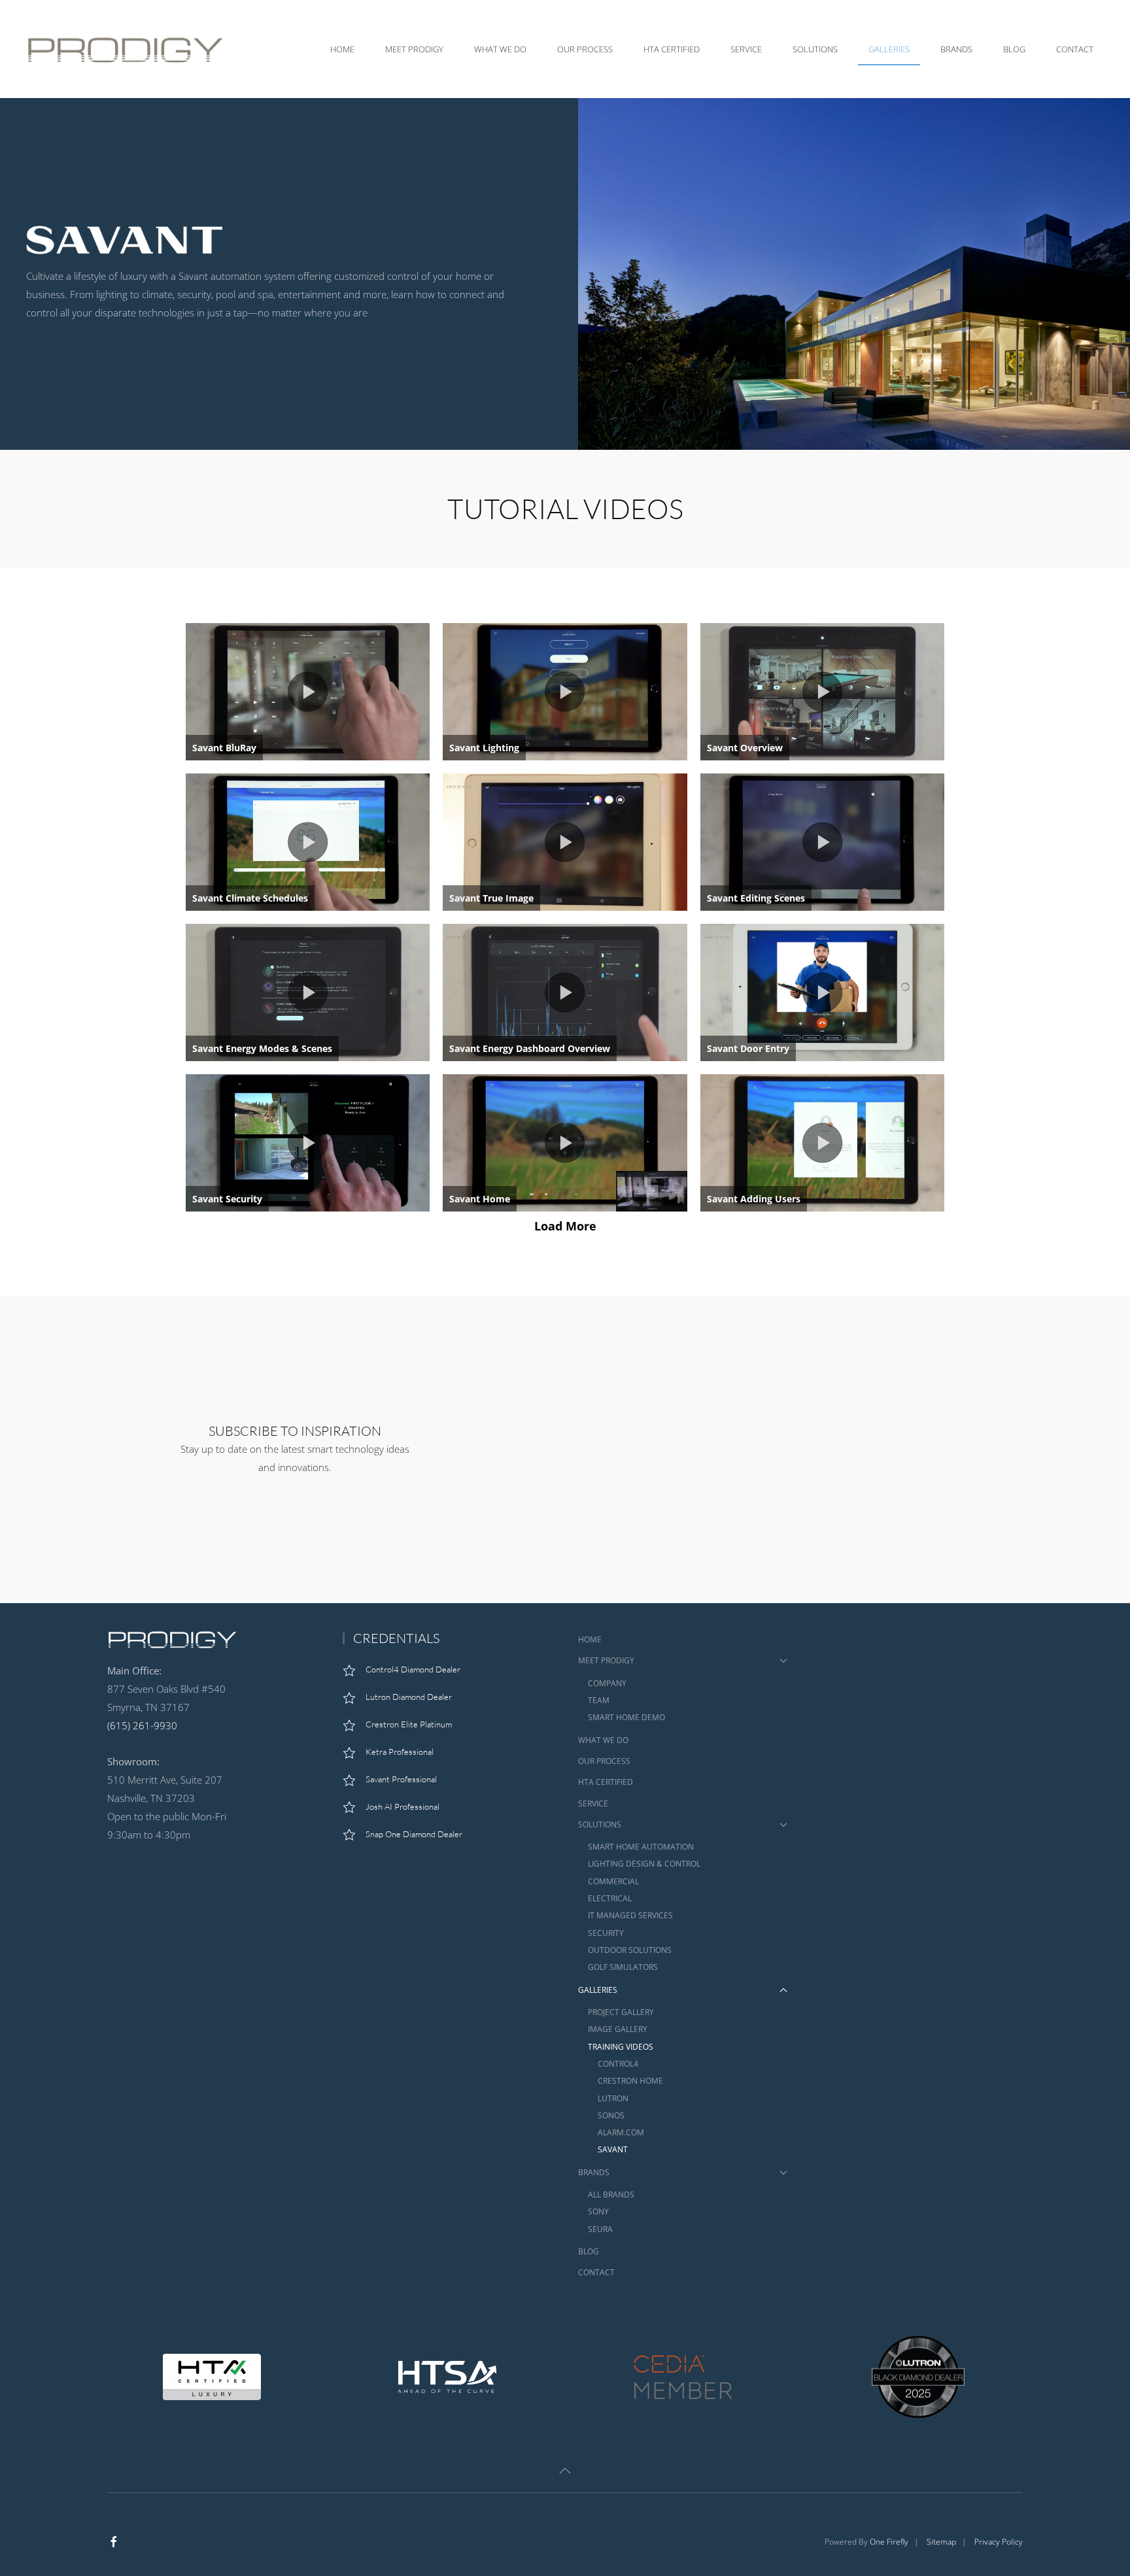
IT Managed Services (630, 1915)
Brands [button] (956, 49)
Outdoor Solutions (630, 1950)
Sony (598, 2212)
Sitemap (941, 2542)
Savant (613, 2149)
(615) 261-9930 (142, 1725)
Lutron (613, 2098)
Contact (1075, 49)
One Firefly (889, 2542)
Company (607, 1683)
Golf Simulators (623, 1967)
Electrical (610, 1898)
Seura (600, 2229)
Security (606, 1933)
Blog (1014, 49)
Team (599, 1700)
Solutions (600, 1824)
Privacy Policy (999, 2542)
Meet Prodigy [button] (414, 49)
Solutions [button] (815, 49)
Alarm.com (621, 2132)
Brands (594, 2172)
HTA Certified (672, 49)
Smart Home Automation (641, 1847)
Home (342, 49)
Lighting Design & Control (644, 1864)
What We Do (500, 49)
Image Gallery (618, 2029)
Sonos (611, 2115)
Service (746, 49)
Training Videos (621, 2047)
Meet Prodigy (606, 1660)
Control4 (618, 2064)
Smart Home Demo (626, 1717)
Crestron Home (630, 2081)
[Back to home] (128, 49)
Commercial (613, 1881)
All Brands (611, 2195)
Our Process (585, 49)
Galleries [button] (889, 49)
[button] (565, 2471)
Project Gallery (621, 2012)
